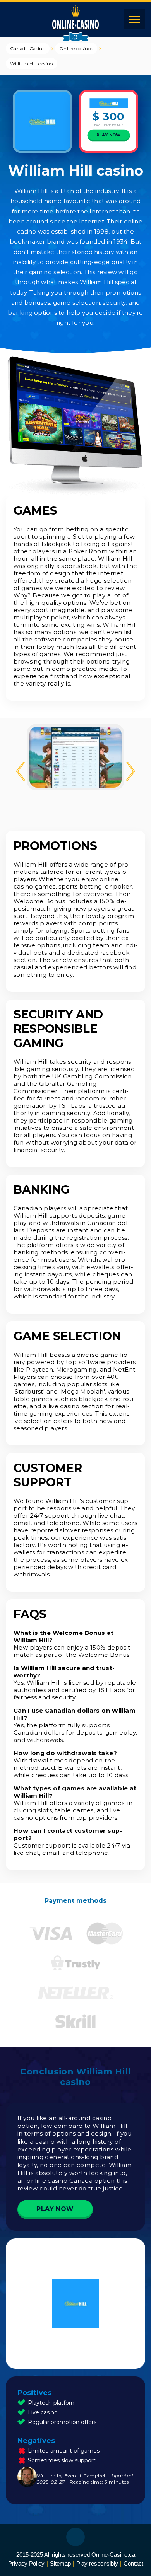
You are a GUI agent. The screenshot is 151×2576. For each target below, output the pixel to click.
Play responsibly (97, 2563)
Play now (109, 135)
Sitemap (60, 2563)
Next (130, 771)
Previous (21, 771)
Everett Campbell (85, 2476)
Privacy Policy (26, 2563)
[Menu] (135, 19)
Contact (133, 2563)
